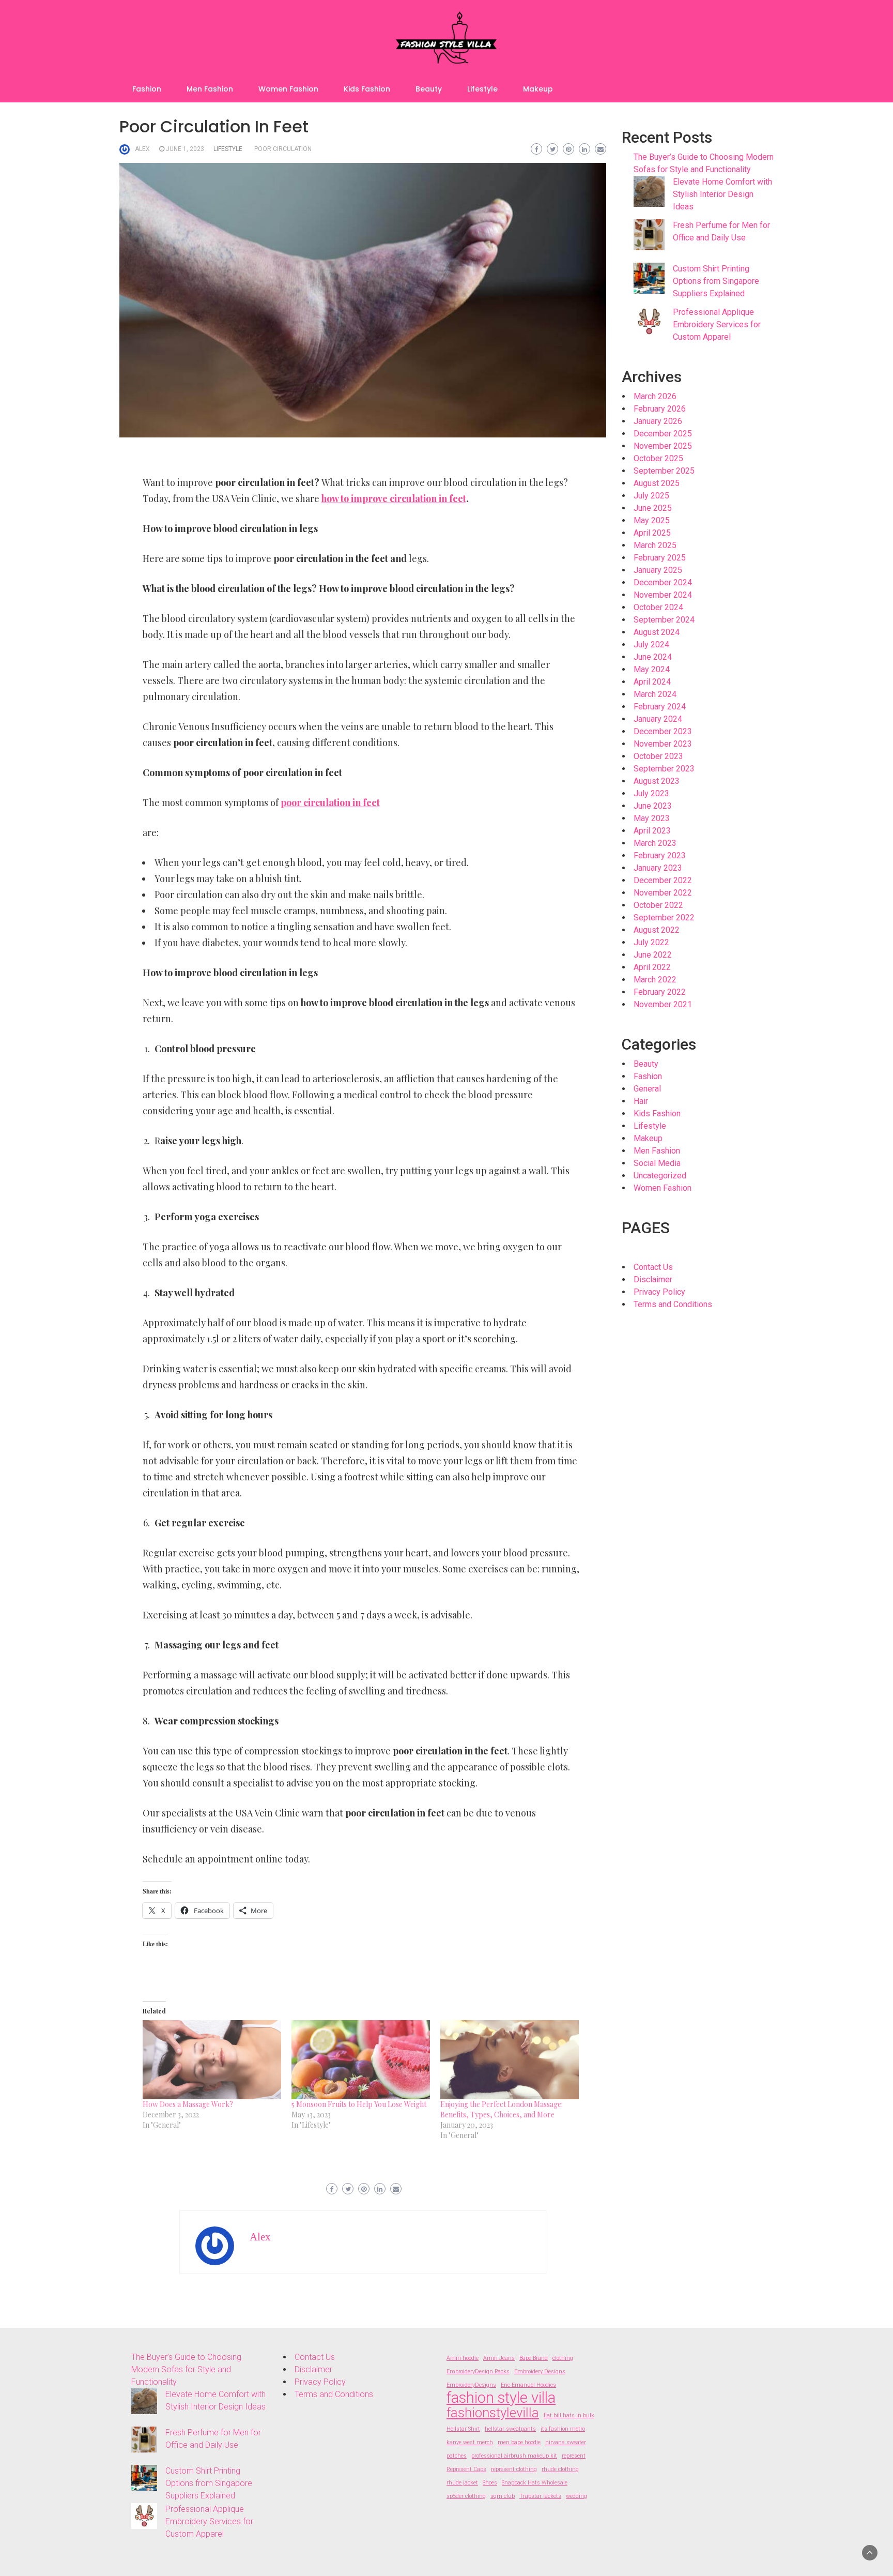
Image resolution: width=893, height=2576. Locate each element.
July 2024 (651, 645)
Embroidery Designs (540, 2372)
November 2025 (663, 446)
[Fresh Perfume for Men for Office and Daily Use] (649, 235)
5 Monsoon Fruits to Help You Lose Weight (359, 2104)
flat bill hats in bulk (569, 2415)
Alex (142, 149)
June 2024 (653, 657)
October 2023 (658, 756)
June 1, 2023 (185, 149)
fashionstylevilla (493, 2413)
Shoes (490, 2483)
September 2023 (664, 769)
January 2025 (658, 570)
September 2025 (664, 471)
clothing (563, 2358)
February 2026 (660, 409)
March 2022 (655, 980)
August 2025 (657, 483)
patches (457, 2456)
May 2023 (652, 818)
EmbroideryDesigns (471, 2385)
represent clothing (514, 2469)
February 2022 (660, 992)
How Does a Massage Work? (188, 2104)
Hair (641, 1101)
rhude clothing (560, 2469)
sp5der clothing (466, 2496)
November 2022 (663, 893)
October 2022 (658, 905)
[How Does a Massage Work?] (212, 2060)
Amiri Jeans (499, 2358)
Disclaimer (653, 1279)
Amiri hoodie (463, 2358)
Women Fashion (288, 89)
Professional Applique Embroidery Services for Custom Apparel (717, 324)
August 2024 (657, 632)
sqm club (503, 2496)
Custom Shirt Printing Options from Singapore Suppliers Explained (716, 281)
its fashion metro (563, 2429)
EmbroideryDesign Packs (478, 2372)
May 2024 (652, 669)
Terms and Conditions (673, 1304)
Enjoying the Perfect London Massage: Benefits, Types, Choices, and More (502, 2109)
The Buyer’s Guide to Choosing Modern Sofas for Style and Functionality (186, 2369)
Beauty (429, 89)
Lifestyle (482, 89)
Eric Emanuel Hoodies (528, 2385)
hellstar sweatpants (510, 2429)
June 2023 (653, 806)
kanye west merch (470, 2442)
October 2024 (658, 607)
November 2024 (663, 595)
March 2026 (655, 396)
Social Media (657, 1163)
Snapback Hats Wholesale (535, 2483)
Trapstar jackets (540, 2496)
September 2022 (664, 918)
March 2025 (655, 545)
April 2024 (652, 682)
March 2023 (655, 843)
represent (574, 2456)
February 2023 (660, 855)
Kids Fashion (367, 89)
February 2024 (660, 707)
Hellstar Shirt (463, 2429)
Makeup (538, 89)
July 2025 (651, 496)
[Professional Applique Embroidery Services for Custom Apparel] (649, 322)
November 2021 (663, 1004)
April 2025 (652, 533)
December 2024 (663, 582)
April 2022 (652, 967)
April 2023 (652, 831)
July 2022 (651, 942)
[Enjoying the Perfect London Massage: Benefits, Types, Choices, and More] (510, 2060)
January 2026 (658, 421)
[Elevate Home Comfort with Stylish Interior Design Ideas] (649, 191)
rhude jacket (462, 2483)
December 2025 (663, 434)
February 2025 (660, 558)
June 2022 (653, 955)
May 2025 (652, 520)
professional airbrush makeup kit (514, 2456)
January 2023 (658, 868)
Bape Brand (534, 2358)
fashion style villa (501, 2398)
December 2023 (663, 731)
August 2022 (657, 930)
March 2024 (655, 694)
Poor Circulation (283, 149)
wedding (576, 2496)
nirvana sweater (566, 2442)
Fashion (147, 89)
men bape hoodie (519, 2442)
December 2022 (663, 880)
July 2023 (651, 793)
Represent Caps (466, 2469)
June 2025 (653, 508)
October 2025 (658, 458)
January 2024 (658, 719)
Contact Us (653, 1267)
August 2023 (657, 781)
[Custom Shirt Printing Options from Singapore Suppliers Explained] (649, 278)
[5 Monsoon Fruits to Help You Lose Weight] (361, 2060)
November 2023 (663, 744)
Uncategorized (660, 1176)
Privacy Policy (659, 1292)
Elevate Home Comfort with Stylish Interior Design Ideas (722, 194)
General (647, 1089)
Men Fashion (210, 89)
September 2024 (664, 620)
